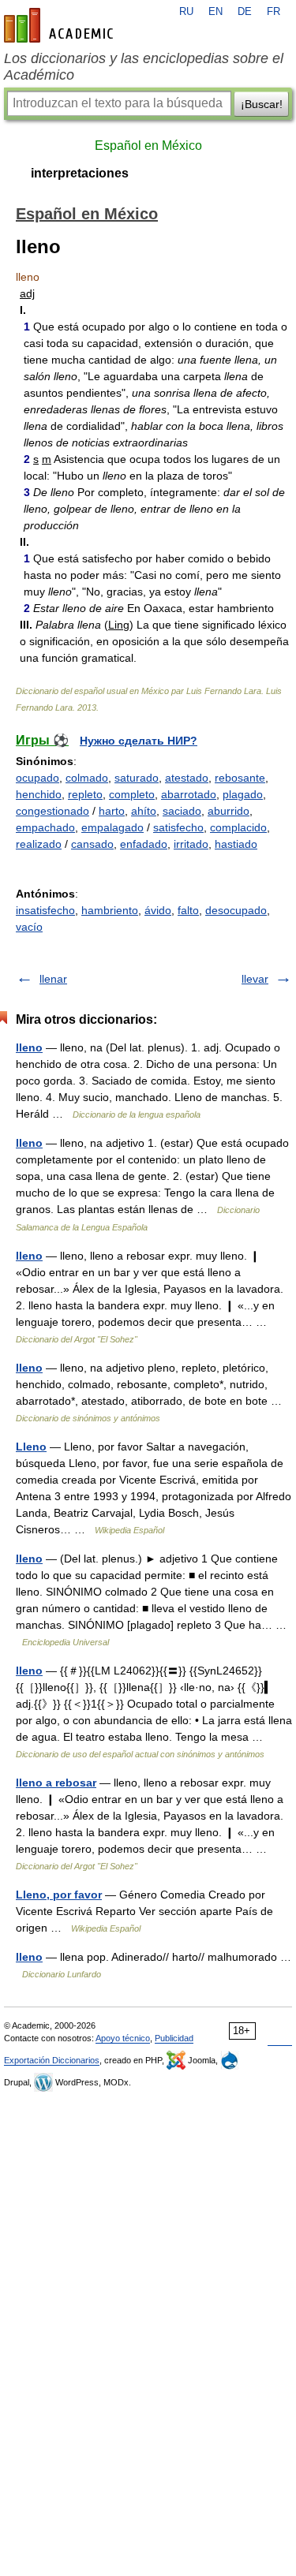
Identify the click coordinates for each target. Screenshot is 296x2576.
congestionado (52, 811)
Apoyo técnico (123, 2038)
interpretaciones (80, 173)
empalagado (112, 827)
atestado (187, 778)
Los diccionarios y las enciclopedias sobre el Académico (144, 67)
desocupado (236, 910)
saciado (182, 811)
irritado (191, 844)
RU (186, 12)
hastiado (236, 844)
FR (274, 12)
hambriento (110, 910)
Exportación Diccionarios (52, 2060)
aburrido (229, 811)
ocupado (37, 778)
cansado (92, 844)
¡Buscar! (262, 104)
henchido (39, 794)
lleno (29, 1047)
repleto (85, 794)
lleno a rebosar (56, 1783)
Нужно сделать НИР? (139, 741)
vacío (29, 927)
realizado (39, 844)
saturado (137, 778)
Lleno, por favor (59, 1895)
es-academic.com (61, 25)
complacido (238, 827)
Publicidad (174, 2038)
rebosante (240, 778)
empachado (45, 827)
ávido (158, 910)
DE (245, 12)
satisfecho (178, 827)
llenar (53, 979)
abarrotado (189, 794)
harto (112, 811)
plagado (243, 794)
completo (132, 794)
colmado (87, 778)
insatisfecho (45, 910)
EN (215, 12)
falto (188, 910)
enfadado (144, 844)
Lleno (31, 1447)
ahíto (144, 811)
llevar (255, 979)
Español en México (148, 146)
